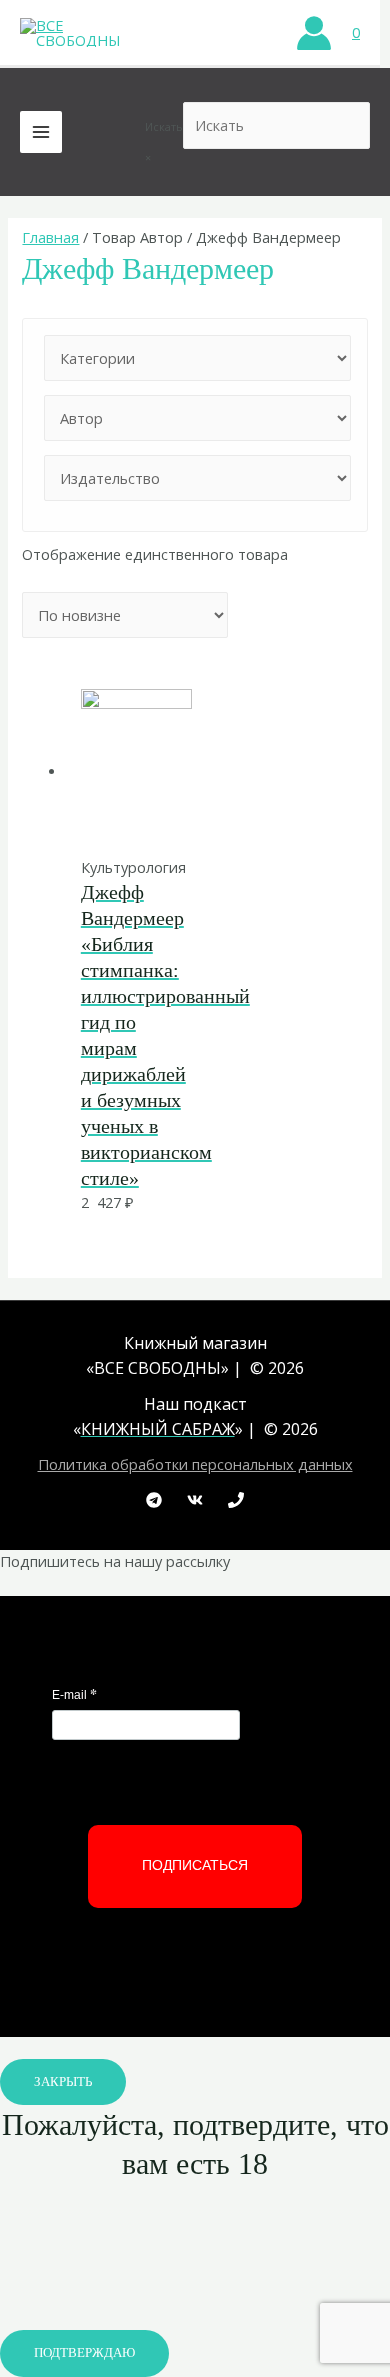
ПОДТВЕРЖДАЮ (84, 2353)
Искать (164, 126)
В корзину (138, 813)
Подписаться (195, 1865)
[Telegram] (154, 1500)
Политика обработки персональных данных (195, 1464)
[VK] (195, 1500)
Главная (50, 237)
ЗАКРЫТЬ (63, 2082)
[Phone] (236, 1500)
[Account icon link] (314, 33)
